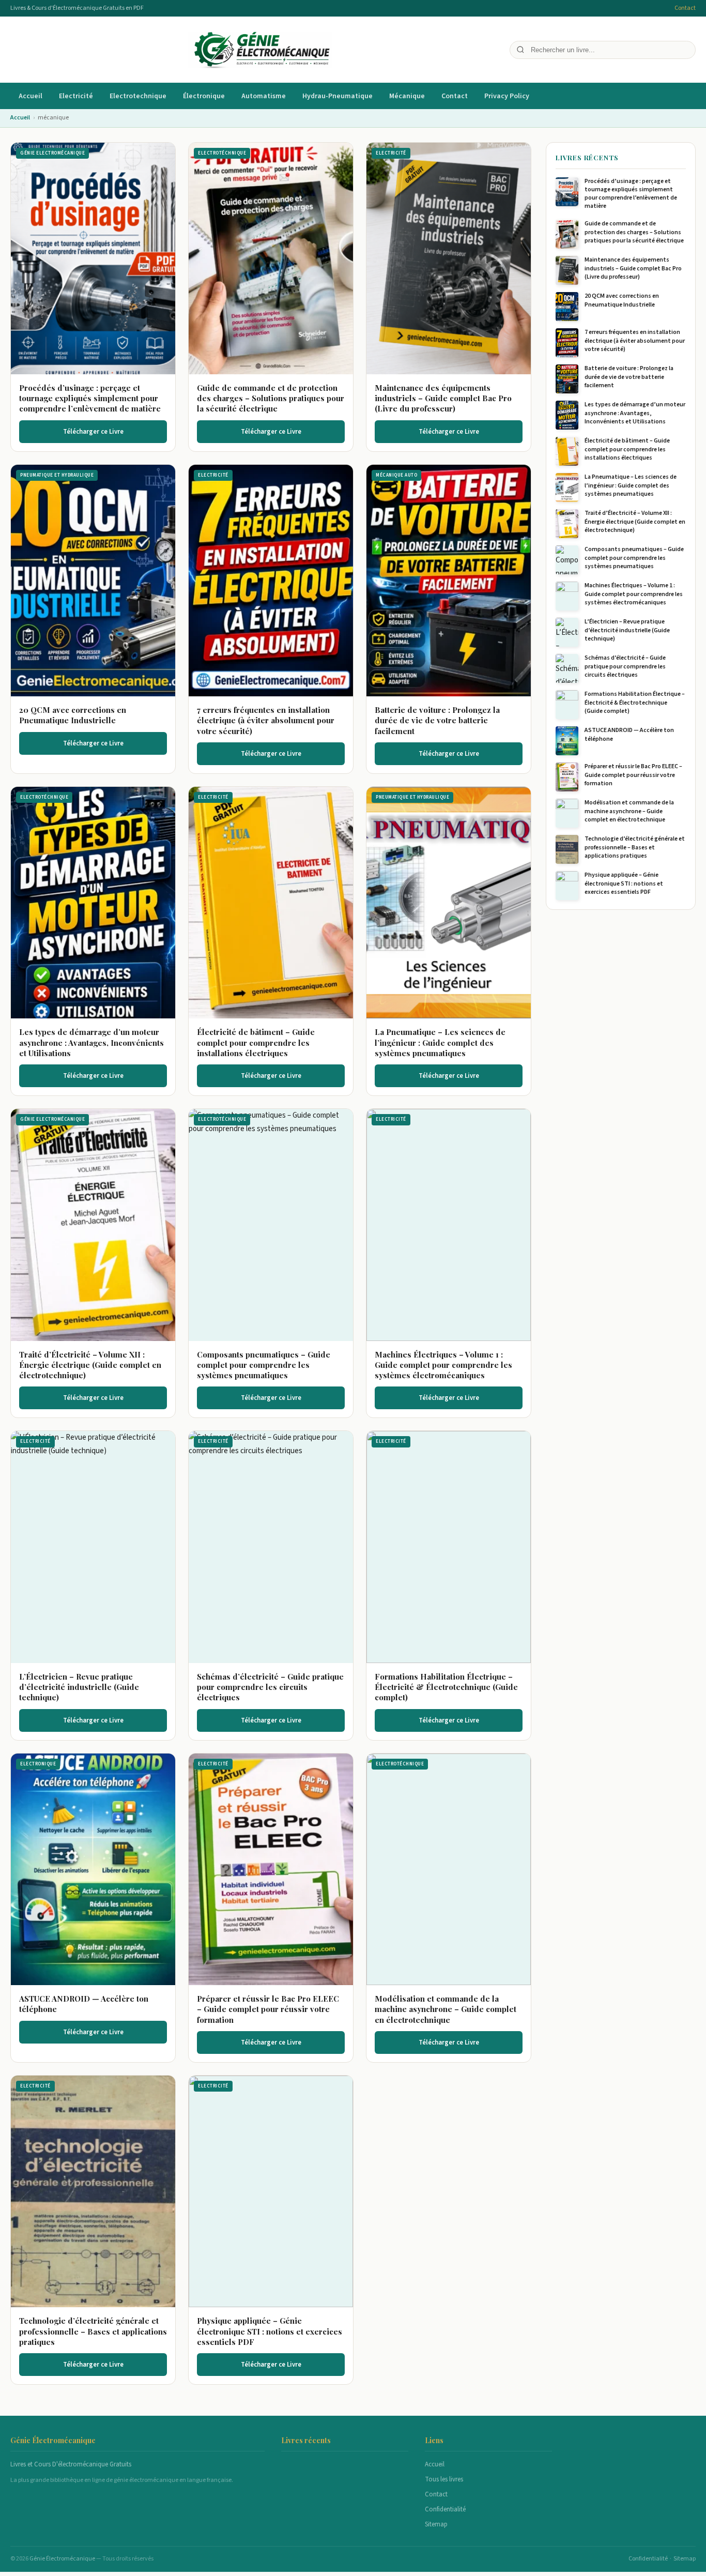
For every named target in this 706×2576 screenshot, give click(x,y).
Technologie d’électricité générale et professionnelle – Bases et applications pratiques (93, 2331)
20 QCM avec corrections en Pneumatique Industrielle (73, 715)
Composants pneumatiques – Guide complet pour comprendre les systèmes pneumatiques (264, 1365)
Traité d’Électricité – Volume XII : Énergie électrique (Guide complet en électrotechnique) (90, 1365)
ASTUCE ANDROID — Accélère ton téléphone (629, 734)
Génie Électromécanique (63, 2559)
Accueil (30, 96)
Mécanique (407, 96)
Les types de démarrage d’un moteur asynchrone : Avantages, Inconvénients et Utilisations (91, 1042)
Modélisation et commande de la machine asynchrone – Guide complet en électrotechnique (446, 2009)
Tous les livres (444, 2479)
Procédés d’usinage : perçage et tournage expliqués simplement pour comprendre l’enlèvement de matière (90, 398)
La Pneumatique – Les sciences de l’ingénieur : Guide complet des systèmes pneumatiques (440, 1042)
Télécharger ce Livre (93, 432)
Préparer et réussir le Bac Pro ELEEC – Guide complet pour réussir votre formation (268, 2009)
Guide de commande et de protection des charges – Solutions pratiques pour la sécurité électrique (271, 398)
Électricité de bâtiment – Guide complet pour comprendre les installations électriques (256, 1042)
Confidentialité (445, 2509)
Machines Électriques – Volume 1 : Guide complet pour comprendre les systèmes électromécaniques (443, 1365)
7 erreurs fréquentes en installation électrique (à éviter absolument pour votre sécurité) (266, 720)
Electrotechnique (138, 96)
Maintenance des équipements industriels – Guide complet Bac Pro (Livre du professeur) (443, 398)
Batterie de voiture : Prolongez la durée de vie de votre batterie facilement (437, 720)
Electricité (76, 96)
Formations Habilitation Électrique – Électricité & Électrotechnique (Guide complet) (446, 1687)
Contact (685, 8)
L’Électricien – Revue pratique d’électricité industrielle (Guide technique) (79, 1687)
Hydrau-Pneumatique (337, 96)
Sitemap (436, 2524)
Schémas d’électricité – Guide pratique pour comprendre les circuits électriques (270, 1687)
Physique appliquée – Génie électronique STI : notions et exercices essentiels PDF (270, 2331)
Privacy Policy (507, 96)
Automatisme (264, 96)
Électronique (204, 96)
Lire (98, 258)
